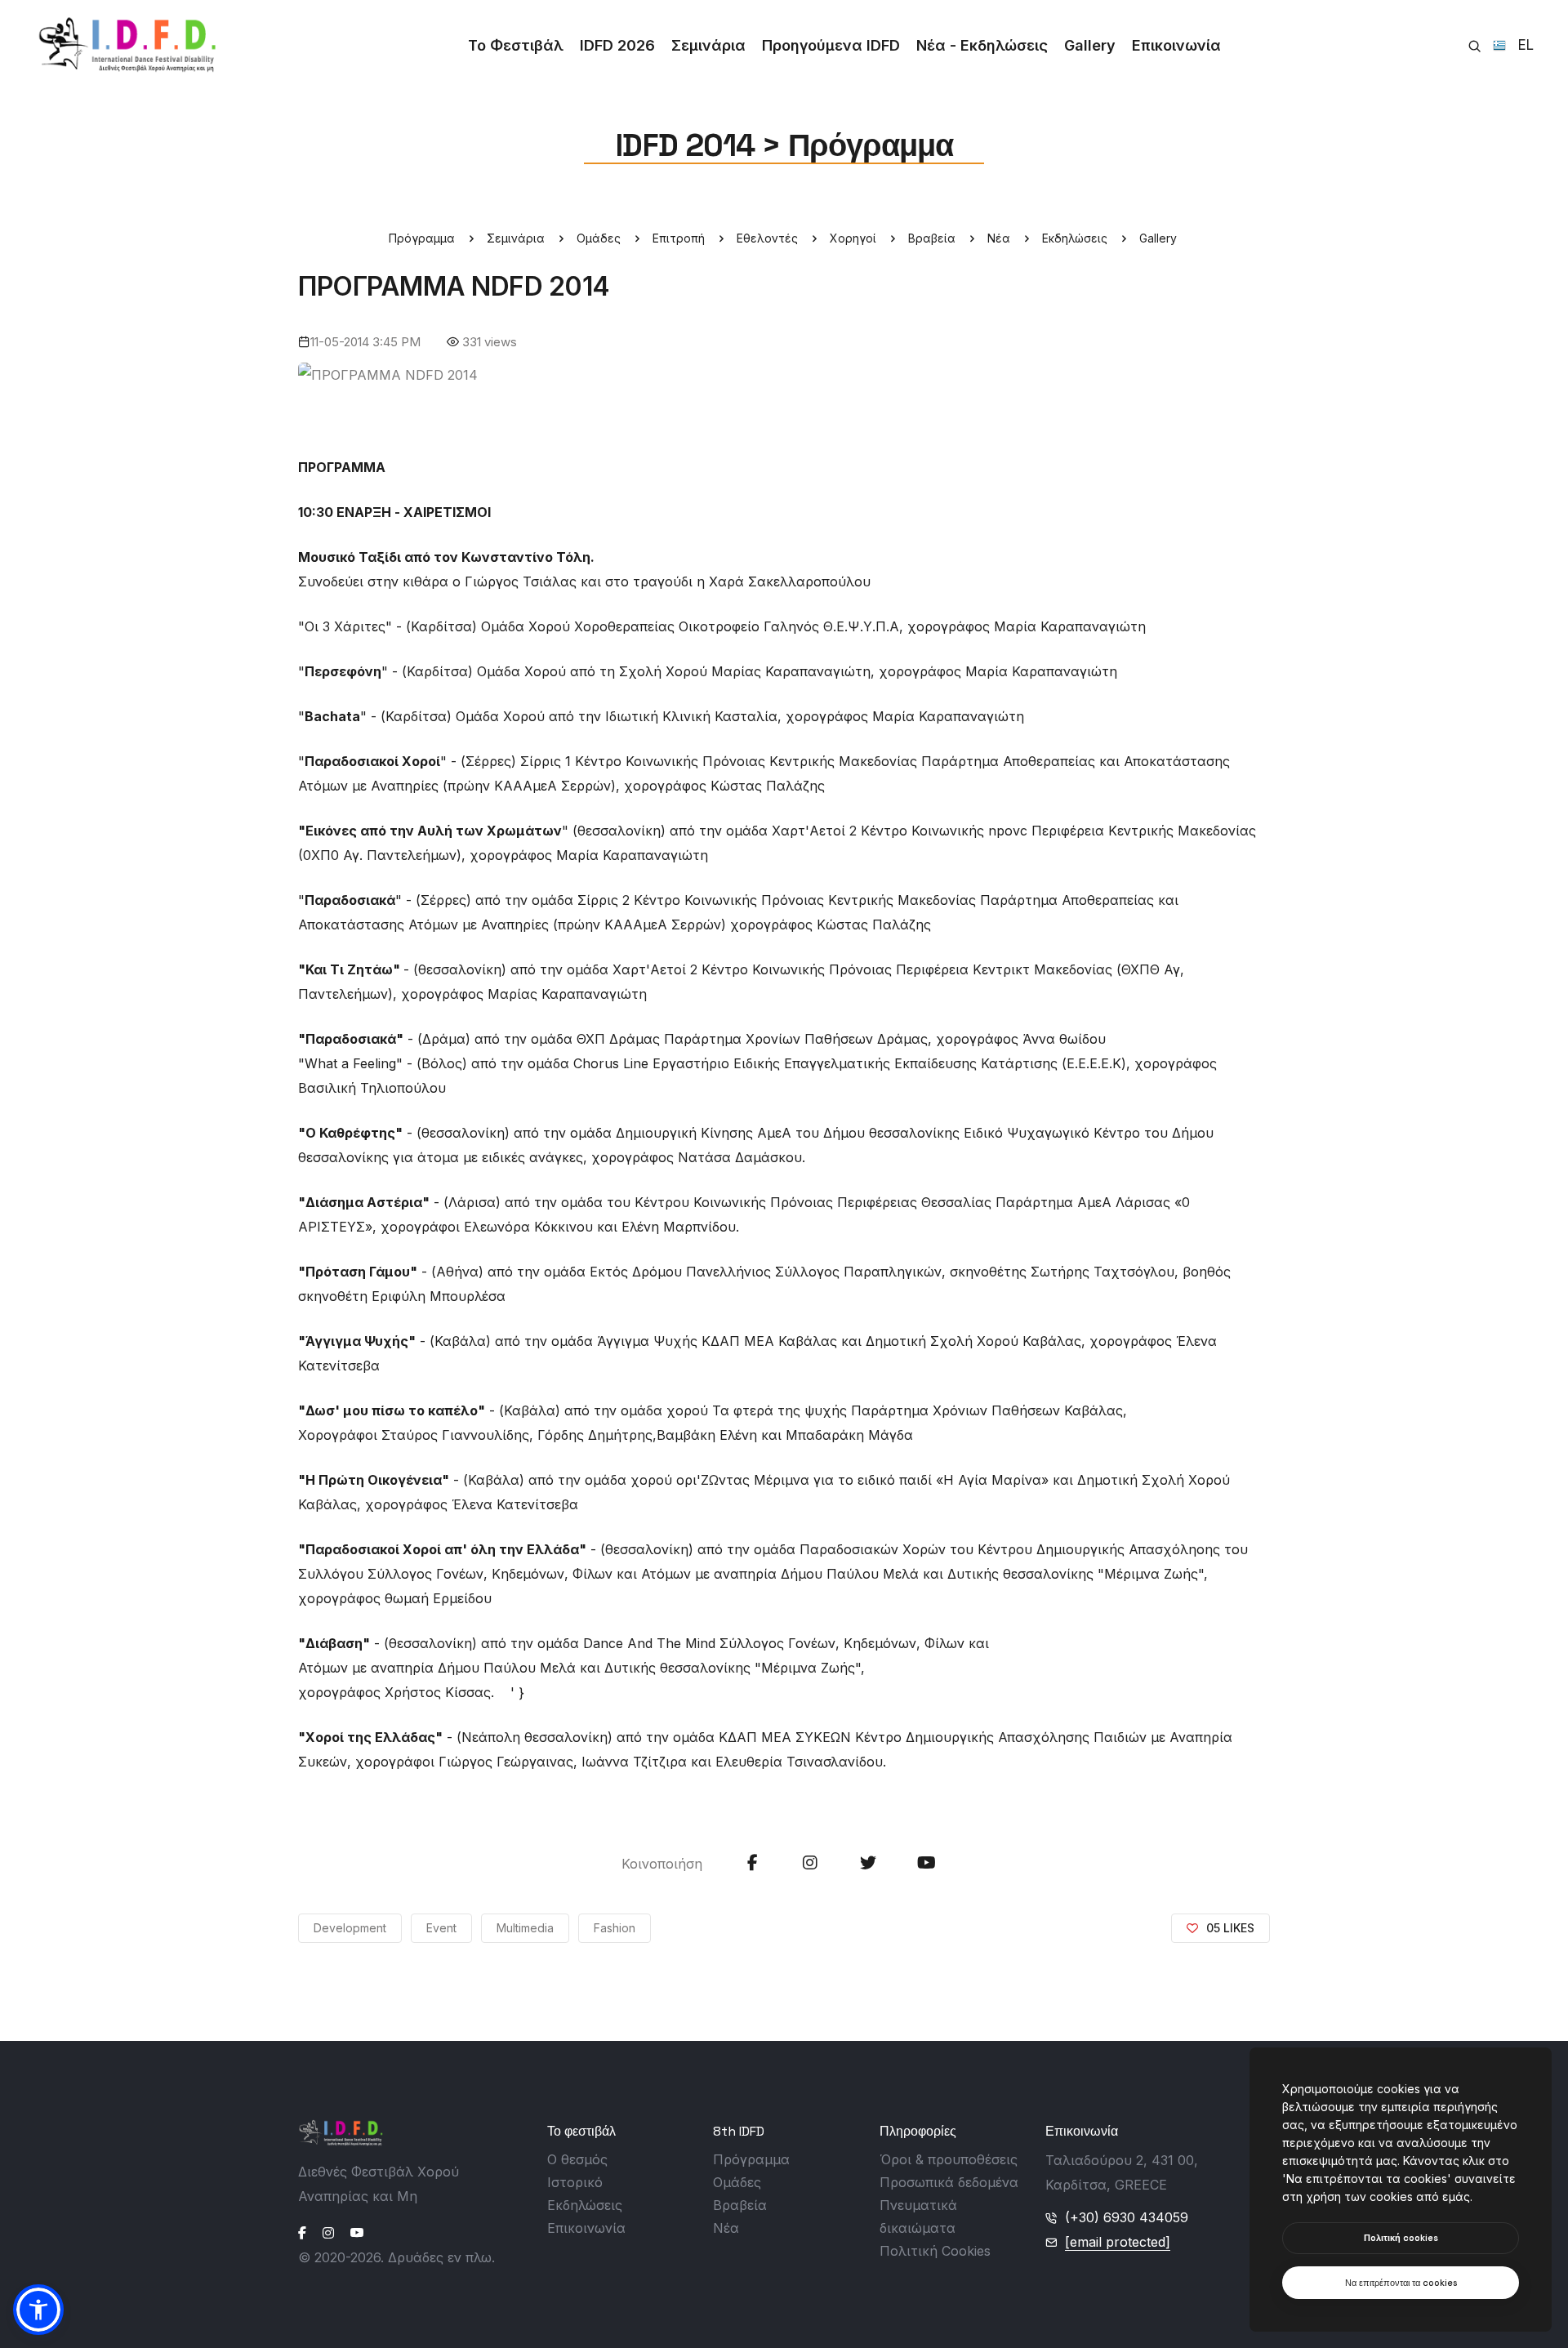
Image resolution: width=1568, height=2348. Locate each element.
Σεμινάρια (708, 45)
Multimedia (525, 1928)
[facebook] (302, 2233)
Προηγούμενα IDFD (831, 45)
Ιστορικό (575, 2182)
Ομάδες (599, 238)
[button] (38, 2310)
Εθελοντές (767, 238)
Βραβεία (932, 238)
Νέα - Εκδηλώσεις (982, 45)
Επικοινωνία (1176, 45)
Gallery (1090, 45)
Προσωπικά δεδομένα (949, 2182)
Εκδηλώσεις (1075, 238)
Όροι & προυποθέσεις (949, 2159)
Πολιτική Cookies (935, 2251)
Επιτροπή (679, 238)
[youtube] (357, 2233)
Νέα (999, 238)
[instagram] (328, 2233)
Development (350, 1928)
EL (1520, 46)
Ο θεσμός (577, 2159)
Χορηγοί (853, 238)
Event (441, 1928)
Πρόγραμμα (422, 238)
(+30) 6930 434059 (1127, 2217)
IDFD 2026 (617, 45)
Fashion (615, 1928)
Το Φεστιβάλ (516, 45)
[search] (1474, 46)
